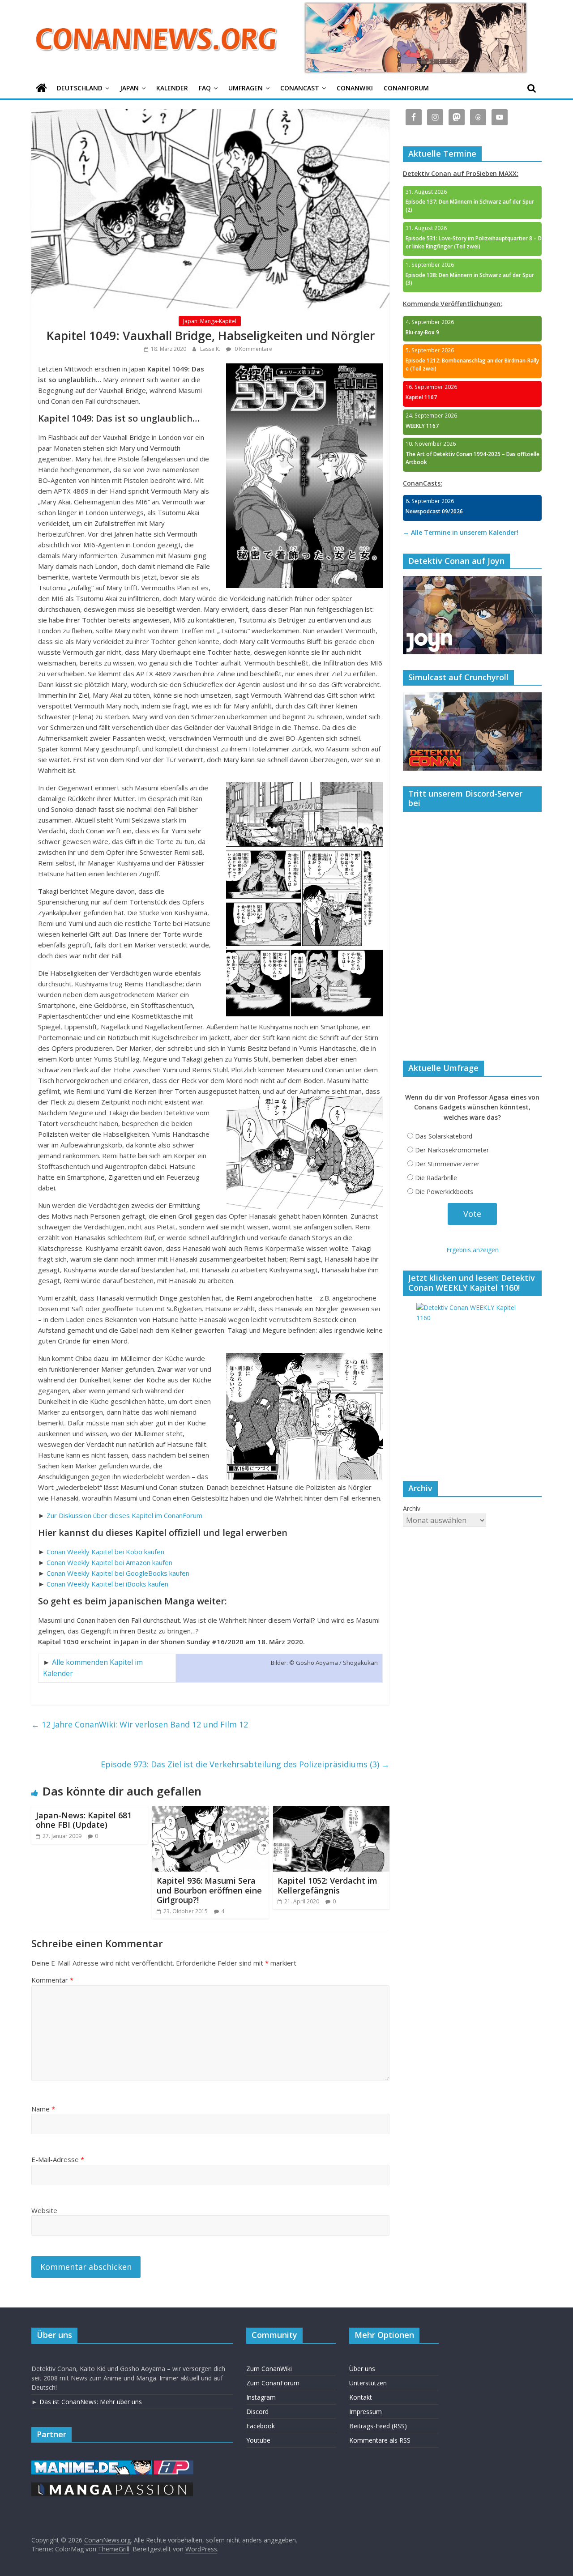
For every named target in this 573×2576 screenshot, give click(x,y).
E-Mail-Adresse (58, 2159)
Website (44, 2210)
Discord (257, 2412)
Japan (129, 88)
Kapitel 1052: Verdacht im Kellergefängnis (327, 1885)
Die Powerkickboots (444, 1192)
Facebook (261, 2426)
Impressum (366, 2412)
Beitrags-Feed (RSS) (378, 2426)
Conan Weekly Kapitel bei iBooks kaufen (107, 1584)
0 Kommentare (253, 349)
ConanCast (300, 88)
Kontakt (361, 2397)
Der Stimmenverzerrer (447, 1164)
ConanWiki (355, 88)
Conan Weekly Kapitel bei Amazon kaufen (109, 1562)
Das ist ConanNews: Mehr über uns (91, 2402)
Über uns (362, 2369)
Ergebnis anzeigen (473, 1250)
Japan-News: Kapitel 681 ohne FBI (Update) (84, 1820)
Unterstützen (368, 2383)
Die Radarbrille (436, 1178)
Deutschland (80, 88)
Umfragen (246, 88)
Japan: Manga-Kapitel (210, 321)
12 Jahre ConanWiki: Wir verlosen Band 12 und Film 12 (140, 1724)
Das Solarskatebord (444, 1136)
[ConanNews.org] (41, 88)
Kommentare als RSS (380, 2440)
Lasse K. (211, 349)
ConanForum (406, 88)
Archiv (412, 1508)
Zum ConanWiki (269, 2369)
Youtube (258, 2440)
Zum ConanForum (273, 2383)
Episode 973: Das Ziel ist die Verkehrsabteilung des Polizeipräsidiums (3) (245, 1764)
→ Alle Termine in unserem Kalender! (461, 532)
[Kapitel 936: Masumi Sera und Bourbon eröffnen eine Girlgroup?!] (210, 1812)
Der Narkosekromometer (452, 1150)
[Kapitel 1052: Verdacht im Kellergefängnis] (331, 1812)
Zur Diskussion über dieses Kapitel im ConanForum (124, 1515)
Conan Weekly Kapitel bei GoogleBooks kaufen (118, 1573)
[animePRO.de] (174, 2465)
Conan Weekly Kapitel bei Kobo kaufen (105, 1552)
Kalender (172, 88)
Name (43, 2109)
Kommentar (52, 1980)
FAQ (205, 88)
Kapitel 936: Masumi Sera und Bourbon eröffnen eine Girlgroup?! (209, 1890)
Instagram (261, 2397)
